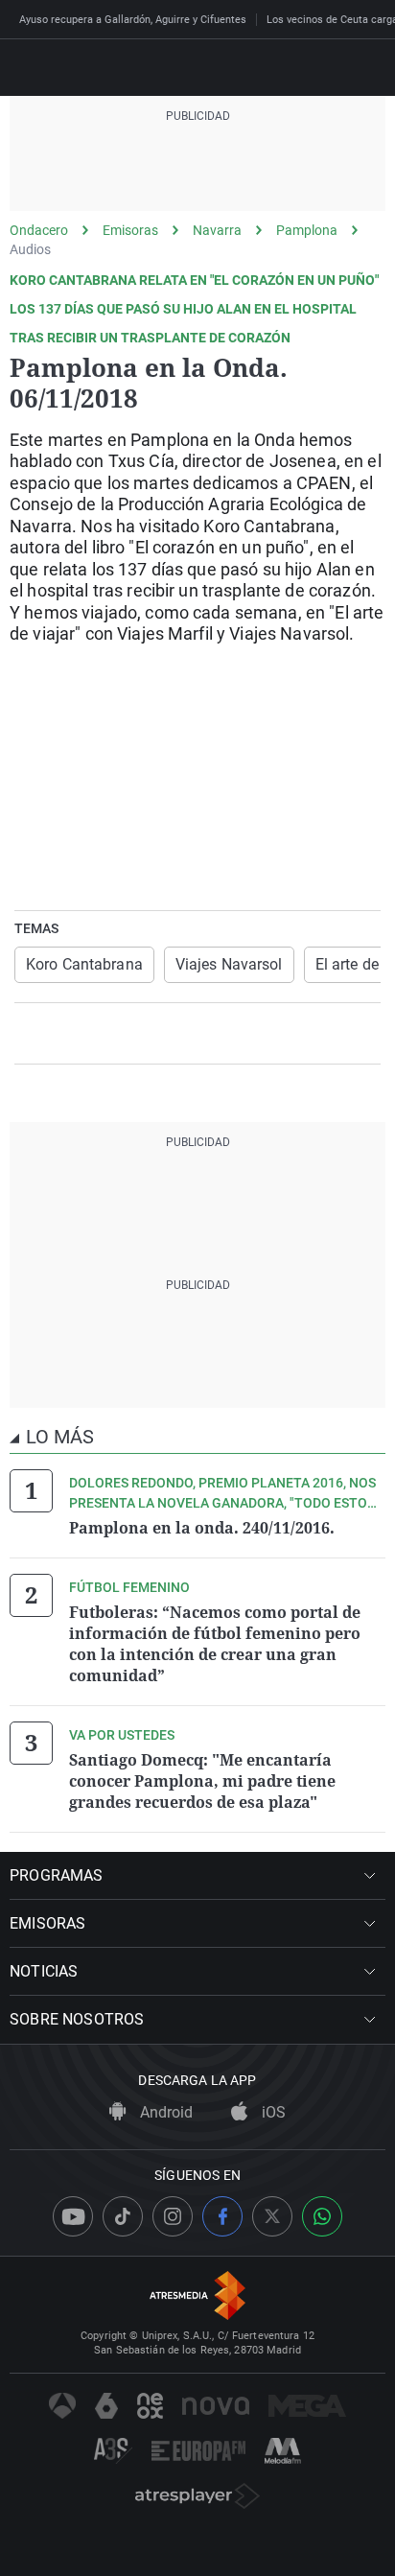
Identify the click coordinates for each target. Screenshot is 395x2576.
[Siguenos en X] (272, 2216)
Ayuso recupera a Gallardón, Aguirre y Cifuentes (133, 20)
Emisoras (130, 230)
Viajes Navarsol (229, 964)
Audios (30, 249)
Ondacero (39, 230)
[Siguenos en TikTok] (123, 2216)
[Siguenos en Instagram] (173, 2216)
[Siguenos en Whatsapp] (322, 2216)
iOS (272, 2112)
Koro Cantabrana (84, 964)
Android (164, 2112)
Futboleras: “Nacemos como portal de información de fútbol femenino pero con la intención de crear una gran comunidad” (215, 1644)
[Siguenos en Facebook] (222, 2216)
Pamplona (307, 230)
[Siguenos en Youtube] (73, 2216)
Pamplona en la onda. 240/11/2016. (202, 1528)
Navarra (217, 230)
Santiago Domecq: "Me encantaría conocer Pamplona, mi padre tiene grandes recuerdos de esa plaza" (202, 1781)
